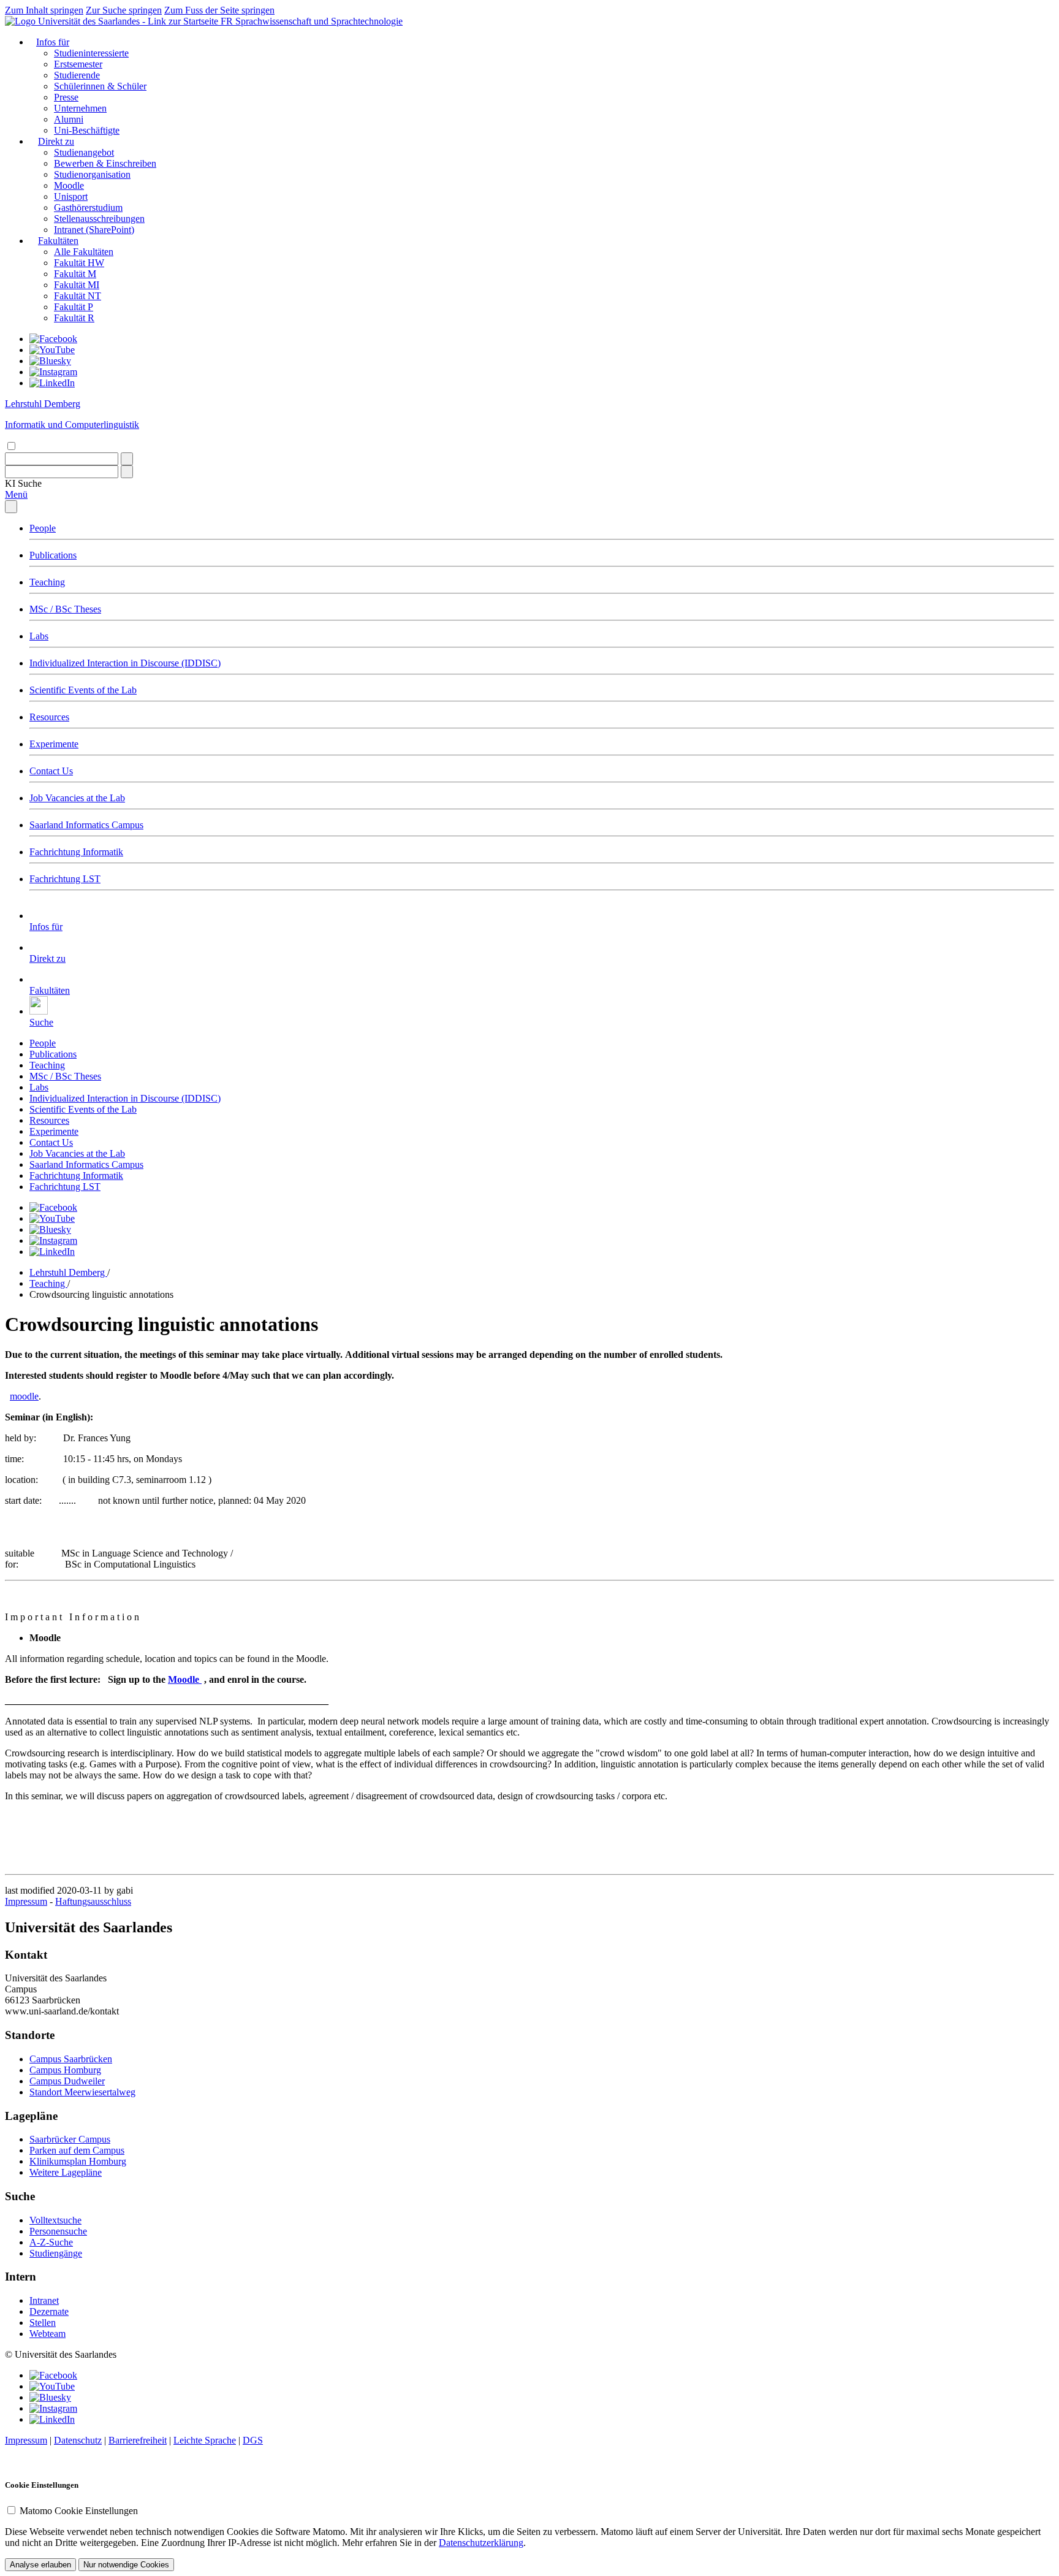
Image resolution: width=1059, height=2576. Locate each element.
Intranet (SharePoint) (94, 230)
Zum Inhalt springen (44, 10)
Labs (39, 636)
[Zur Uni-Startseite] (113, 21)
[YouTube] (52, 350)
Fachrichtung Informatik (76, 852)
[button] (23, 483)
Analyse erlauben (40, 2565)
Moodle (69, 185)
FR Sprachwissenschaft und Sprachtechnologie (312, 21)
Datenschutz (78, 2440)
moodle (24, 1396)
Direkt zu (56, 141)
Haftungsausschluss (93, 1901)
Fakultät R (74, 318)
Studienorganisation (92, 174)
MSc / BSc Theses (65, 609)
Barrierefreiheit (138, 2440)
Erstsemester (78, 64)
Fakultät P (74, 307)
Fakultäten (58, 241)
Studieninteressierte (91, 53)
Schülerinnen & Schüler (100, 86)
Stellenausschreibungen (99, 219)
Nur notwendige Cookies (126, 2565)
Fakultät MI (77, 285)
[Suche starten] (127, 459)
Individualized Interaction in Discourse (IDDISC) (125, 663)
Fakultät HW (79, 263)
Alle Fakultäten (84, 252)
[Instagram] (53, 372)
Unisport (71, 196)
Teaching (47, 582)
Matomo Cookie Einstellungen (79, 2511)
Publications (53, 555)
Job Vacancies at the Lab (77, 798)
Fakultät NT (78, 296)
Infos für (53, 42)
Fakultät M (75, 274)
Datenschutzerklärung (481, 2543)
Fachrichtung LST (65, 879)
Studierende (77, 75)
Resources (49, 717)
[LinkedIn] (52, 383)
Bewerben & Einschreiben (105, 163)
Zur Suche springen (124, 10)
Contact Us (51, 771)
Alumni (69, 119)
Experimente (54, 744)
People (43, 528)
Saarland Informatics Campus (86, 825)
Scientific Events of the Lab (83, 690)
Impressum (26, 1901)
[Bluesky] (50, 361)
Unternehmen (80, 108)
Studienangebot (84, 152)
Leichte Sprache (205, 2440)
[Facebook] (53, 339)
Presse (66, 97)
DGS (253, 2440)
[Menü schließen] (11, 507)
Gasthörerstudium (88, 208)
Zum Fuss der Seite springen (219, 10)
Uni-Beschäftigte (87, 130)
